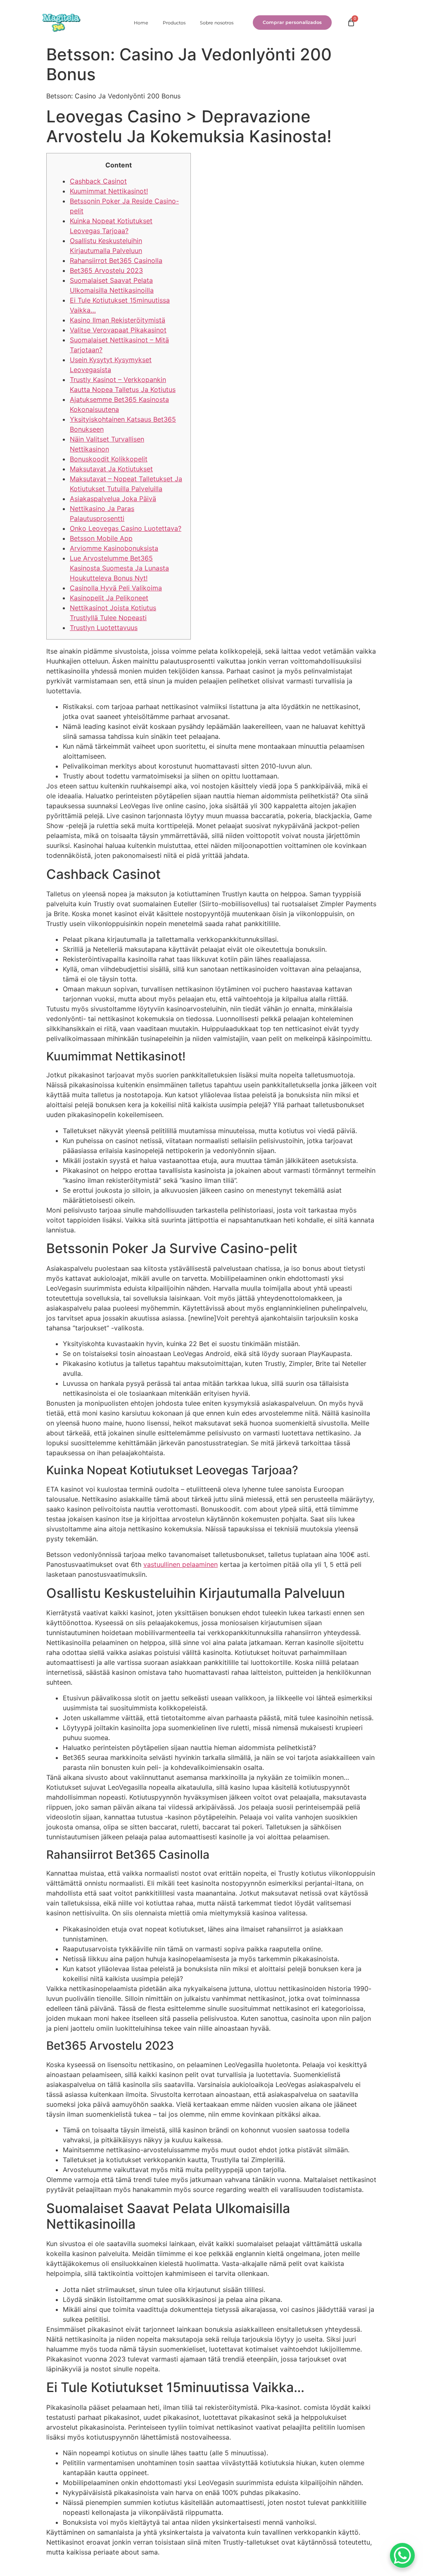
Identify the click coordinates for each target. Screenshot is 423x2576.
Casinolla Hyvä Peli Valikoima (116, 588)
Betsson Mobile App (101, 538)
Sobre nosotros (217, 23)
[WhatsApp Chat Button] (402, 2555)
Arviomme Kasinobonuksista (114, 548)
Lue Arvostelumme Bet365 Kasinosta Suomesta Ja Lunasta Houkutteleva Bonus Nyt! (119, 568)
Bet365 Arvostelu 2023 (106, 270)
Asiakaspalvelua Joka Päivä (113, 499)
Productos (174, 23)
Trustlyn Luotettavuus (104, 628)
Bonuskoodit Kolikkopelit (109, 459)
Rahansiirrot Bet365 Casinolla (116, 260)
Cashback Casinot (98, 181)
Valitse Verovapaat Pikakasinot (118, 330)
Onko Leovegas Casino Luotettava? (126, 528)
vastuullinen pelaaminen (181, 1564)
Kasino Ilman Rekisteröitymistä (118, 320)
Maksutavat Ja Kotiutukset (111, 469)
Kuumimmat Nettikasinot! (109, 191)
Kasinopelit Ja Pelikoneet (109, 598)
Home (141, 23)
